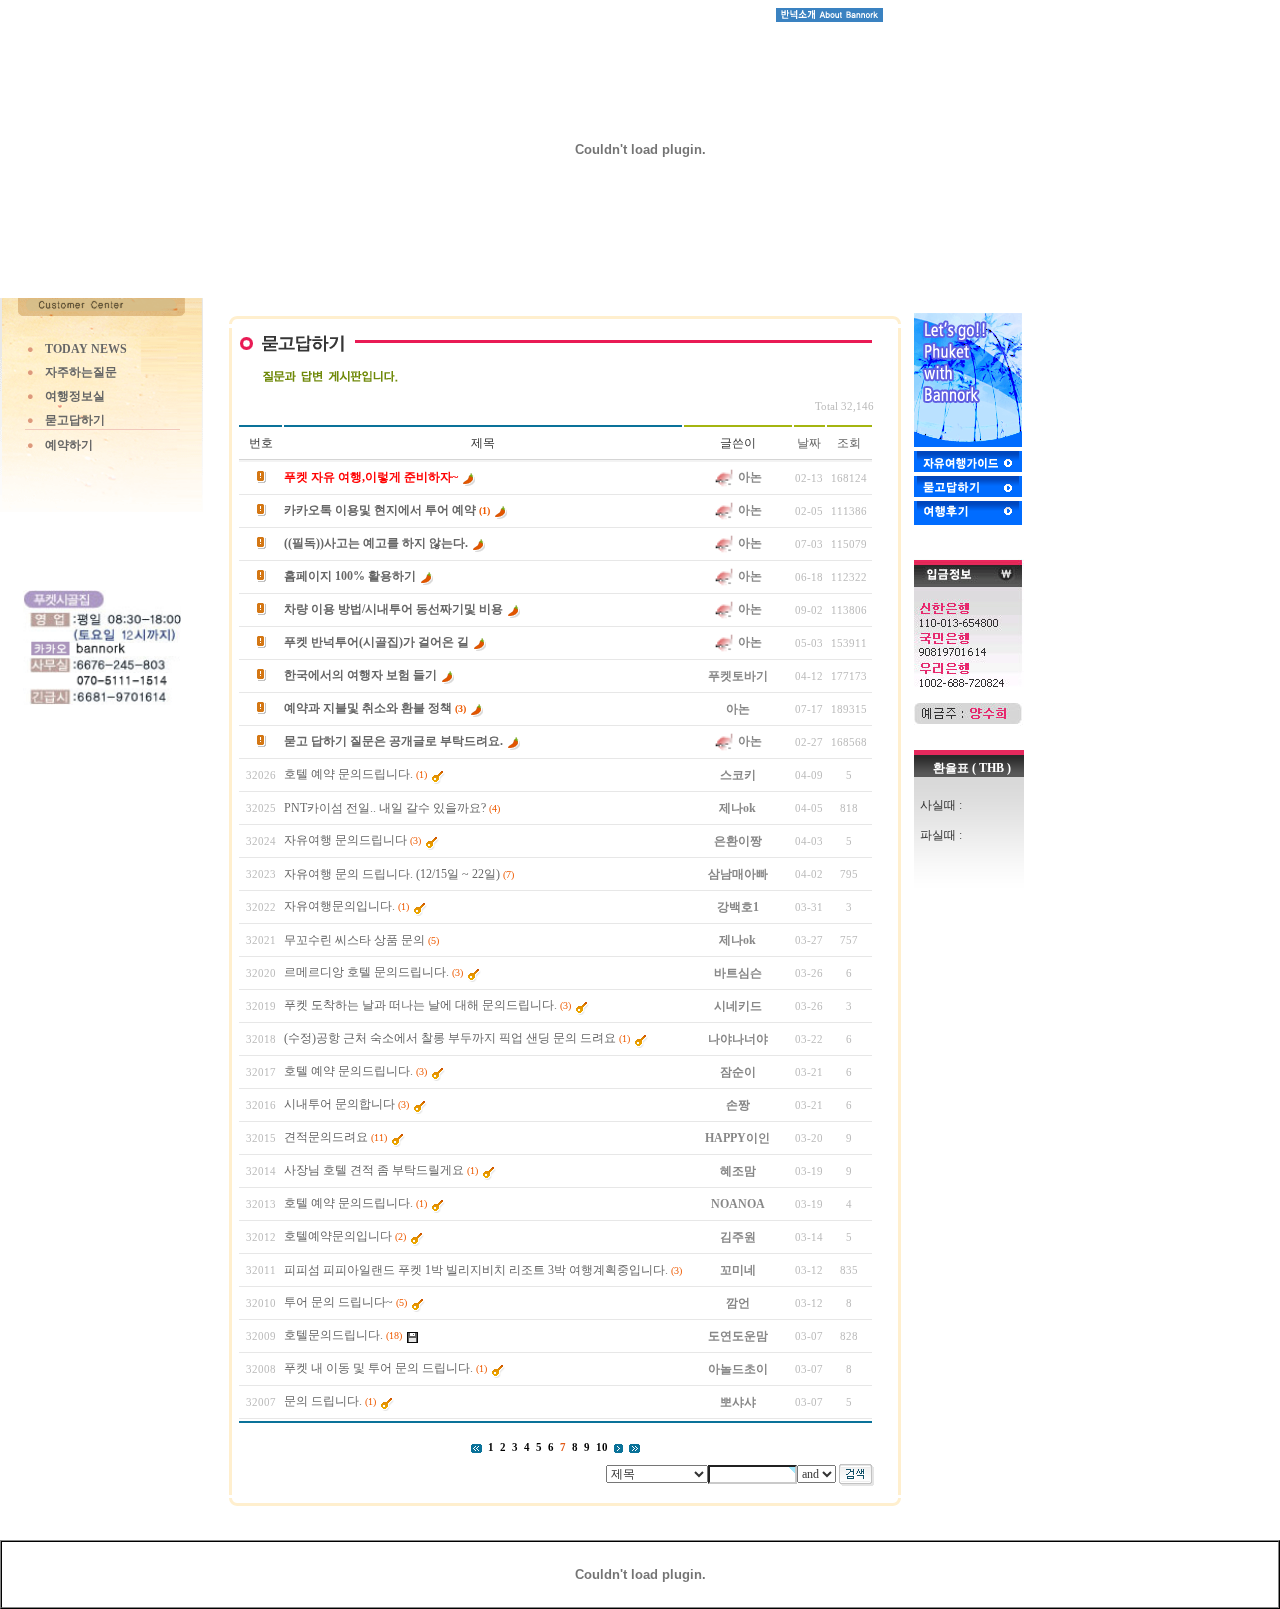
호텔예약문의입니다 (338, 1236)
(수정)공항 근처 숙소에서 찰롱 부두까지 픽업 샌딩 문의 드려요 (450, 1038)
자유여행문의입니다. (339, 906)
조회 (849, 443)
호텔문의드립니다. (333, 1335)
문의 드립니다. (323, 1401)
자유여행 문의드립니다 (345, 840)
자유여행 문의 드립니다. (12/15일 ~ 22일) (392, 874)
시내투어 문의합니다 (339, 1104)
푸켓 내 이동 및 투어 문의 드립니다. (378, 1368)
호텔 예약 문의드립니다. (348, 774)
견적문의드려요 (326, 1137)
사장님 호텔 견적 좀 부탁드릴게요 (374, 1170)
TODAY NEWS (86, 349)
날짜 (809, 443)
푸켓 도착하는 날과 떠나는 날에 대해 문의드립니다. (420, 1005)
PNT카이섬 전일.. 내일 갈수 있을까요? (385, 808)
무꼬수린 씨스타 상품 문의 (354, 940)
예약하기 (69, 445)
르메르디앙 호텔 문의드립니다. (366, 972)
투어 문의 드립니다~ (338, 1302)
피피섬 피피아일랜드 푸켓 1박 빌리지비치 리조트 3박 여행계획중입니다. (476, 1270)
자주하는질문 (81, 372)
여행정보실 (75, 396)
